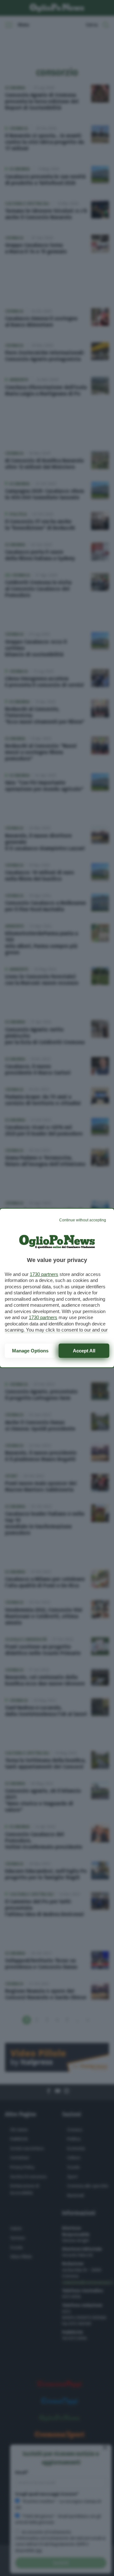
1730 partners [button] (44, 1274)
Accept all (84, 1351)
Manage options (30, 1351)
